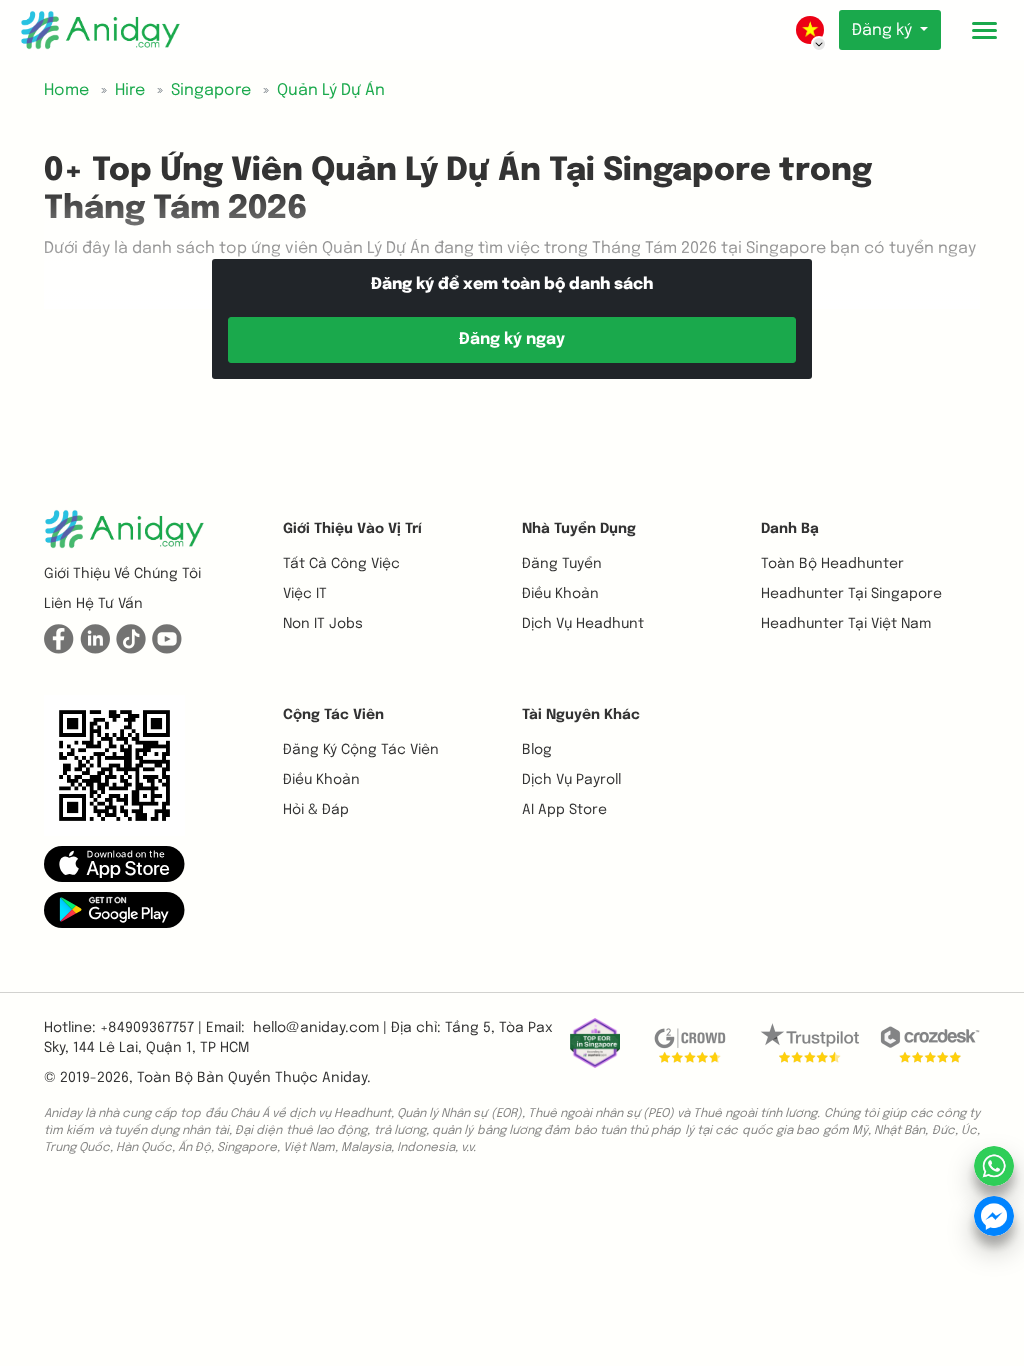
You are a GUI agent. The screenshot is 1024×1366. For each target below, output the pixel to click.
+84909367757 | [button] (151, 1028)
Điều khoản (560, 594)
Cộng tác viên (333, 715)
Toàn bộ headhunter (832, 564)
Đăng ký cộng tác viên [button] (361, 750)
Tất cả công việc (341, 564)
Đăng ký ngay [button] (512, 339)
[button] (114, 863)
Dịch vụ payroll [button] (571, 780)
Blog (537, 750)
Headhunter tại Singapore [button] (851, 594)
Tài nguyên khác (581, 715)
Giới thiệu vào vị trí (352, 529)
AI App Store (564, 810)
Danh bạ (790, 529)
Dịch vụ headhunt (583, 624)
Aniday (344, 1078)
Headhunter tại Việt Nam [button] (846, 624)
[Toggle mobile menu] (984, 30)
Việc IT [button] (305, 594)
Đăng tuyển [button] (562, 564)
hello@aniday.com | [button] (320, 1028)
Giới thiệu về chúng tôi (122, 574)
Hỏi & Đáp (316, 810)
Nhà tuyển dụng (579, 529)
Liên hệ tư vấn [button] (93, 604)
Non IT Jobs (323, 624)
